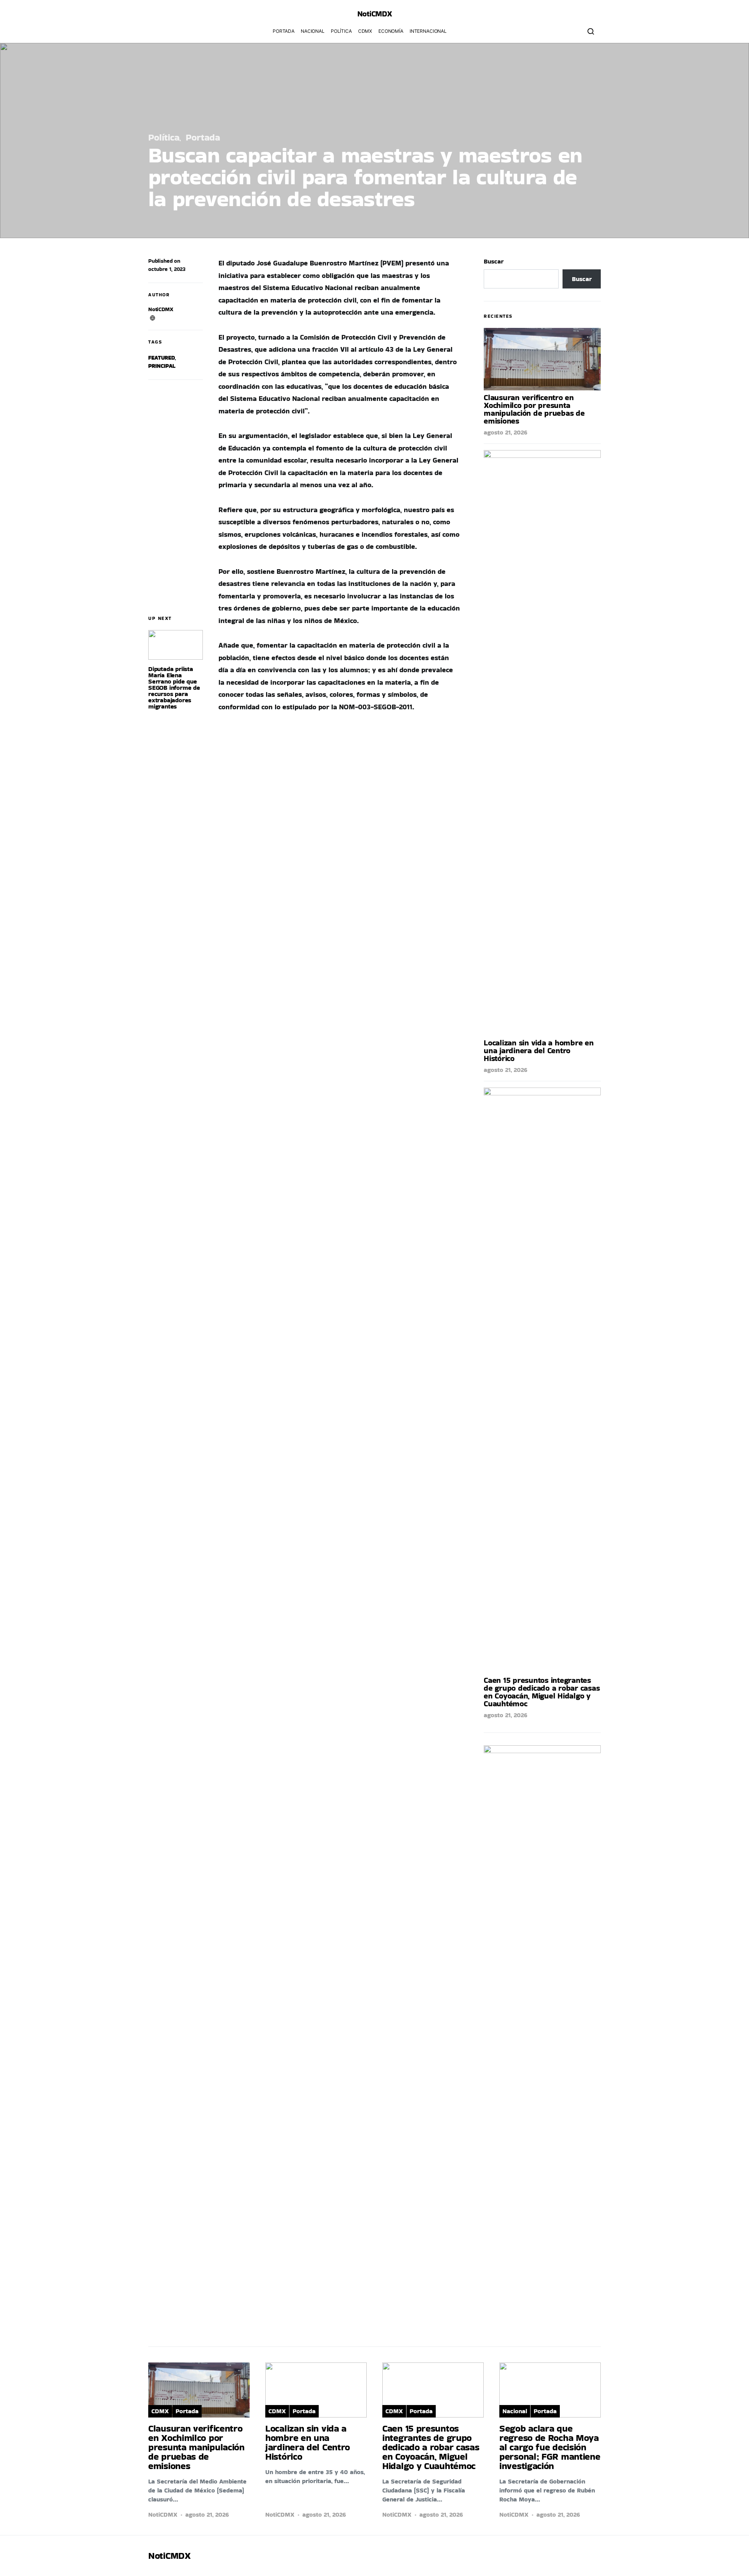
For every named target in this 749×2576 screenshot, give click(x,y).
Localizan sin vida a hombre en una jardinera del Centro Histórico (539, 1050)
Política (341, 31)
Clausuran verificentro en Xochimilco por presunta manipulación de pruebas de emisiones (534, 409)
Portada (284, 31)
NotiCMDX (375, 14)
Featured (162, 358)
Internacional (428, 31)
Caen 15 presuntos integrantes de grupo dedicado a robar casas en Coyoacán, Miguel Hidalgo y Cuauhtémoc (542, 1692)
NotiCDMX (161, 309)
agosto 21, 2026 (506, 432)
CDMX (365, 31)
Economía (391, 31)
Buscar (494, 261)
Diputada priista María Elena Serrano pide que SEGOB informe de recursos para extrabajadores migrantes (174, 688)
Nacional (313, 31)
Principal (162, 366)
